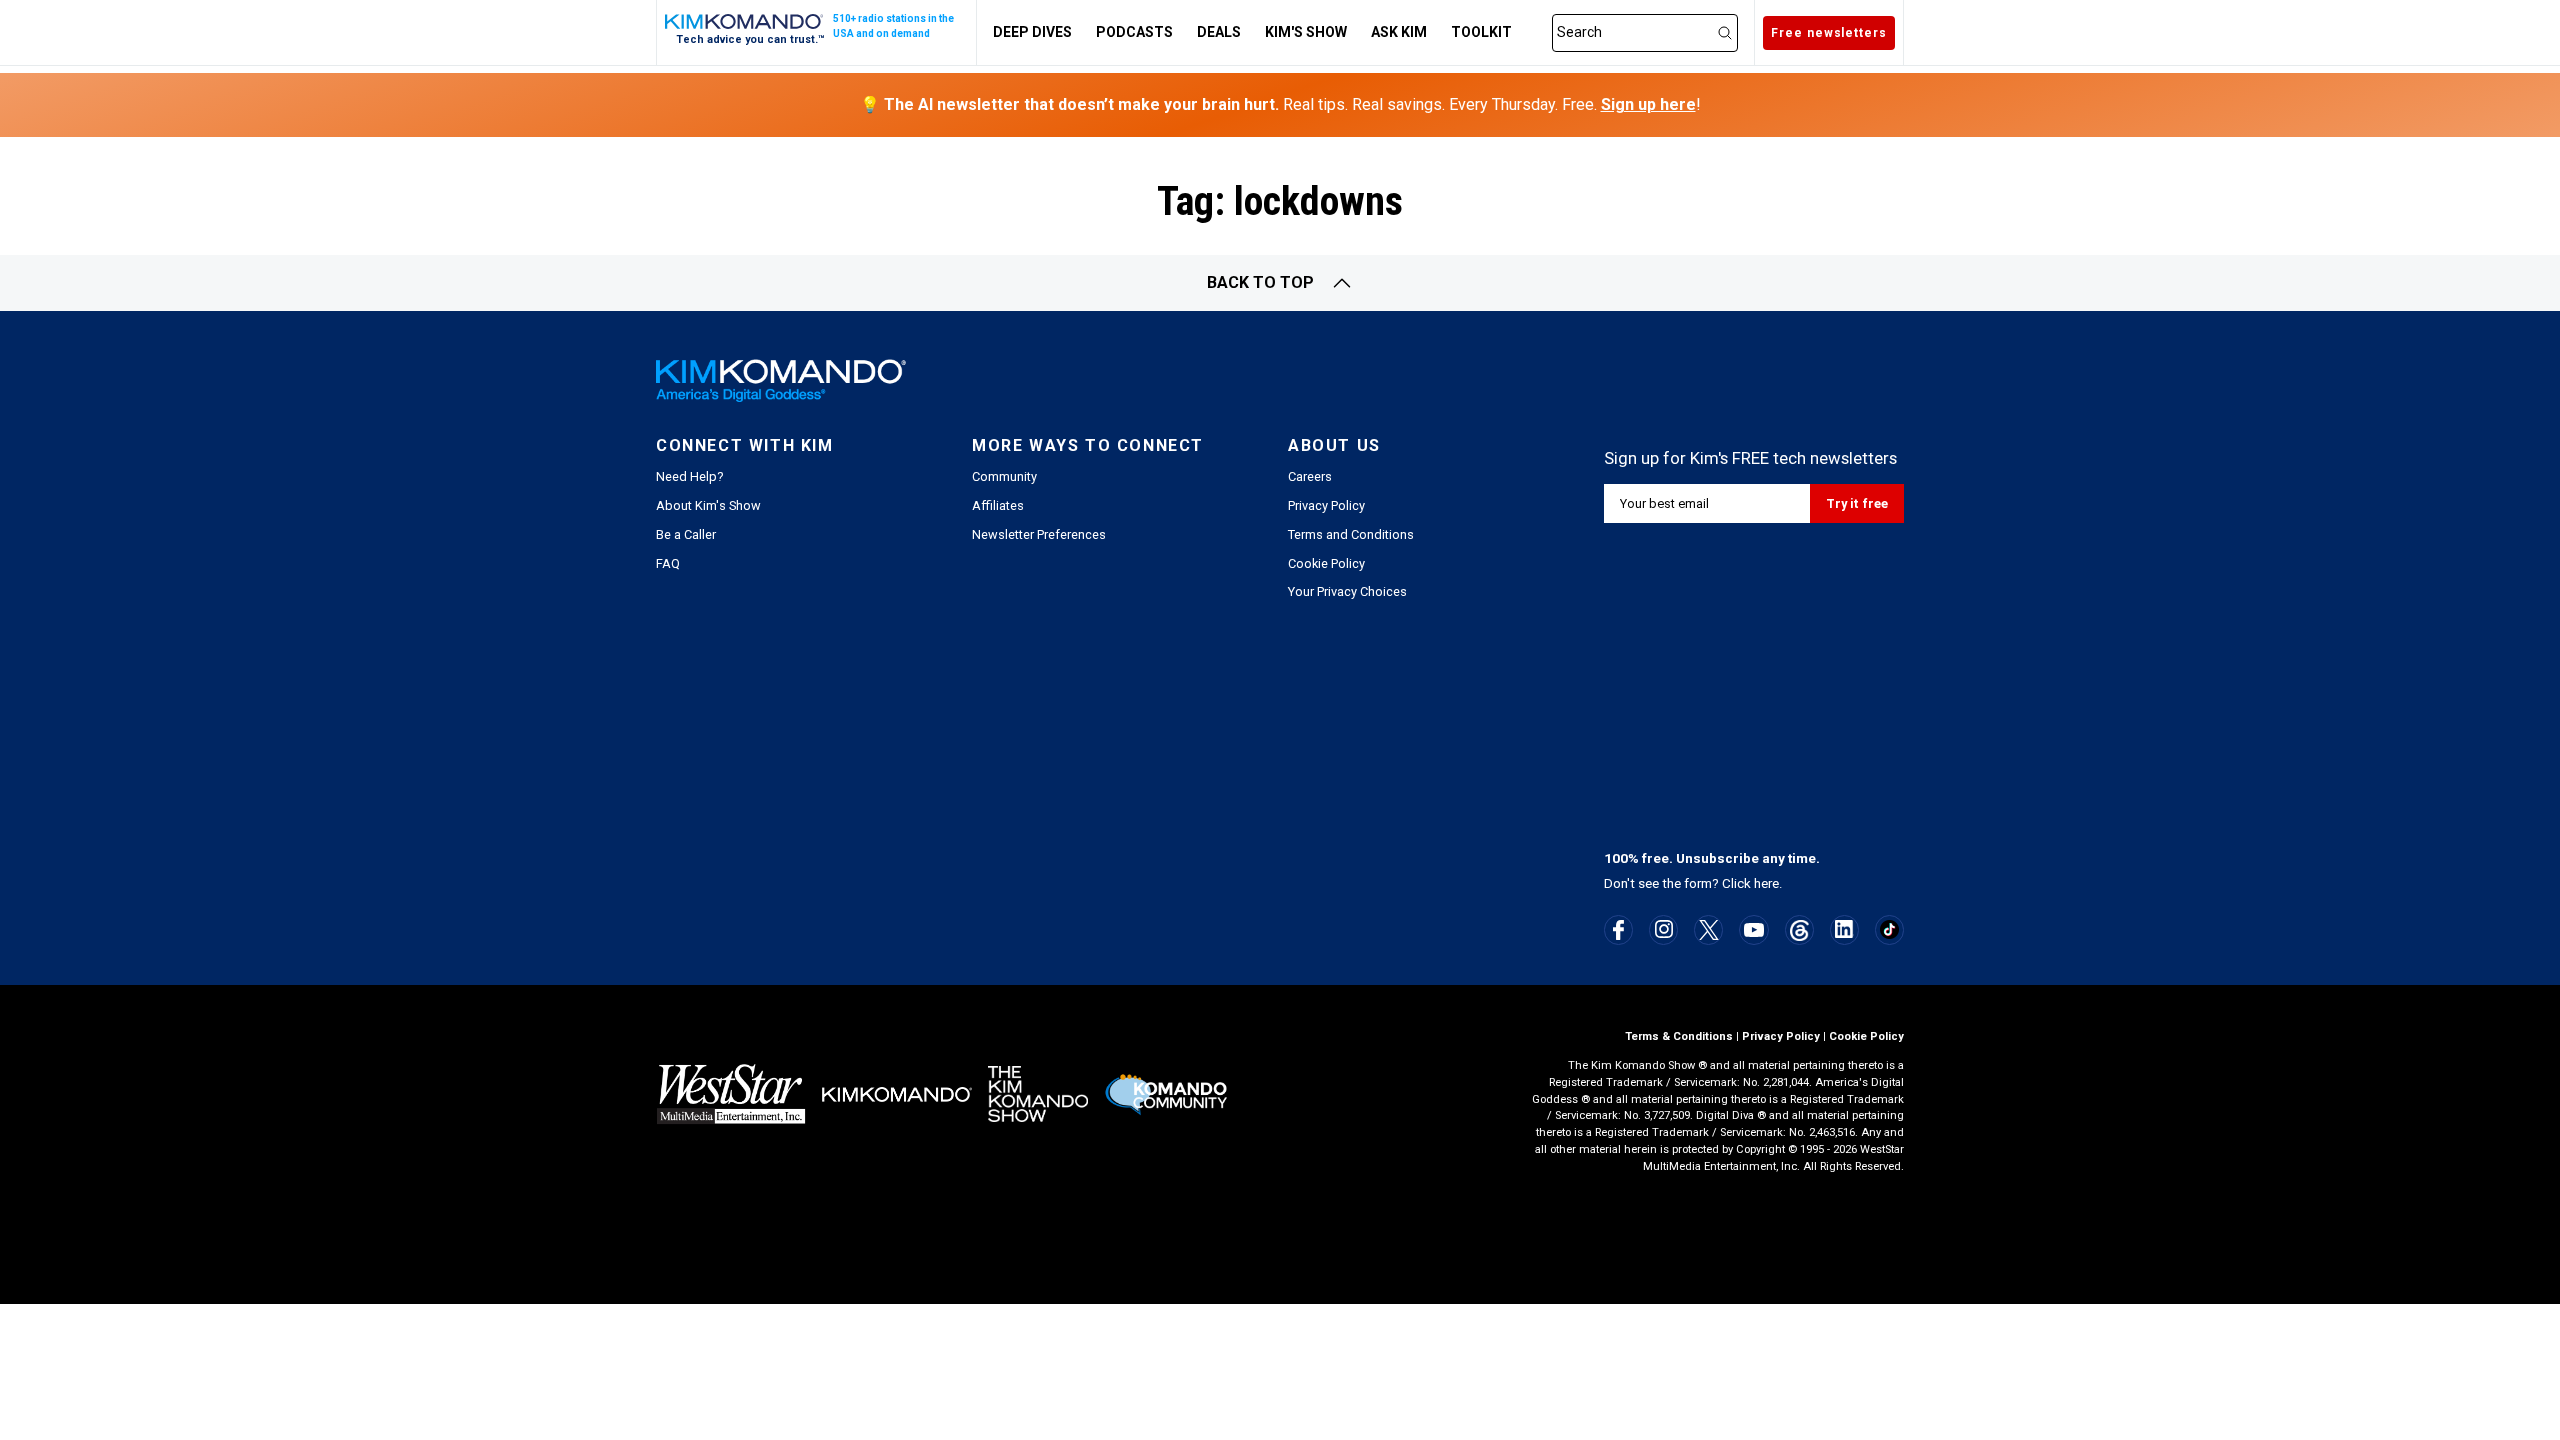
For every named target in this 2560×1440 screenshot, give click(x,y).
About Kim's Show (708, 505)
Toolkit (1481, 32)
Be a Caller (686, 534)
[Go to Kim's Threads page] (1799, 930)
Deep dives (1032, 32)
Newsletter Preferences (1039, 534)
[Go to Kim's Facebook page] (1618, 930)
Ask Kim (1399, 32)
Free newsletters (1829, 33)
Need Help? (689, 476)
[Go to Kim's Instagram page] (1664, 929)
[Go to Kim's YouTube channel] (1754, 930)
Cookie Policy (1326, 563)
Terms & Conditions (1679, 1036)
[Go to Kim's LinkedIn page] (1844, 929)
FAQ (668, 563)
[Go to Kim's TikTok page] (1889, 929)
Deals (1219, 32)
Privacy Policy (1326, 505)
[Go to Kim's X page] (1709, 930)
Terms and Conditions (1351, 534)
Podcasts (1134, 32)
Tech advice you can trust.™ (750, 39)
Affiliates (998, 505)
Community (1004, 476)
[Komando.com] (745, 21)
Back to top (1260, 282)
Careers (1310, 476)
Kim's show (1306, 32)
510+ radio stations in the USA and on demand (893, 26)
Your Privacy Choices (1347, 591)
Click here (1750, 883)
